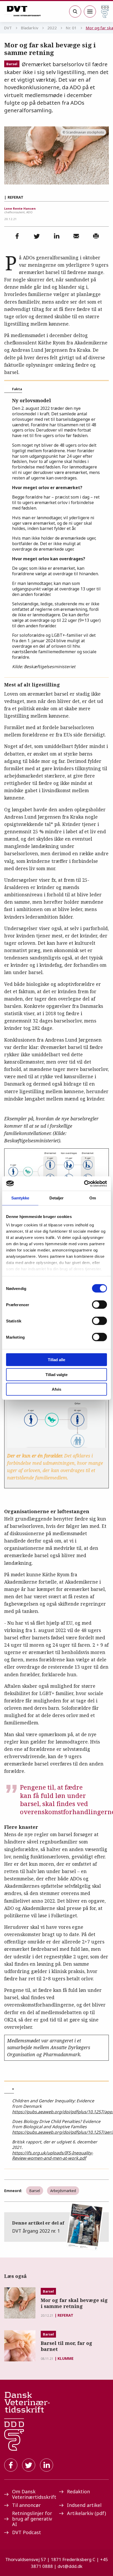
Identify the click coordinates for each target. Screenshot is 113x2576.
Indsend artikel (84, 2505)
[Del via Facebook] (17, 236)
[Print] (96, 236)
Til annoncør (26, 2505)
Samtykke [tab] (20, 1198)
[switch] (99, 1305)
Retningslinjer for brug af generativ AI (32, 2519)
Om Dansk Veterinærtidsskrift (33, 2494)
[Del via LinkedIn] (56, 236)
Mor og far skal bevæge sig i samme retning (74, 2303)
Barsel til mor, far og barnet (66, 2346)
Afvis (56, 1389)
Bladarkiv (30, 28)
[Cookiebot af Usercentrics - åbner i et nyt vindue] (84, 1183)
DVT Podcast (27, 2532)
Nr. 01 (71, 28)
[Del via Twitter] (37, 236)
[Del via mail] (76, 236)
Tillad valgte (56, 1374)
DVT (8, 28)
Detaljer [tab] (57, 1198)
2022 (52, 28)
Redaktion (78, 2491)
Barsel (12, 64)
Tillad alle (56, 1360)
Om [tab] (93, 1198)
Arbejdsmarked (63, 2191)
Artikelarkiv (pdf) (86, 2513)
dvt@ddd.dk (70, 2566)
